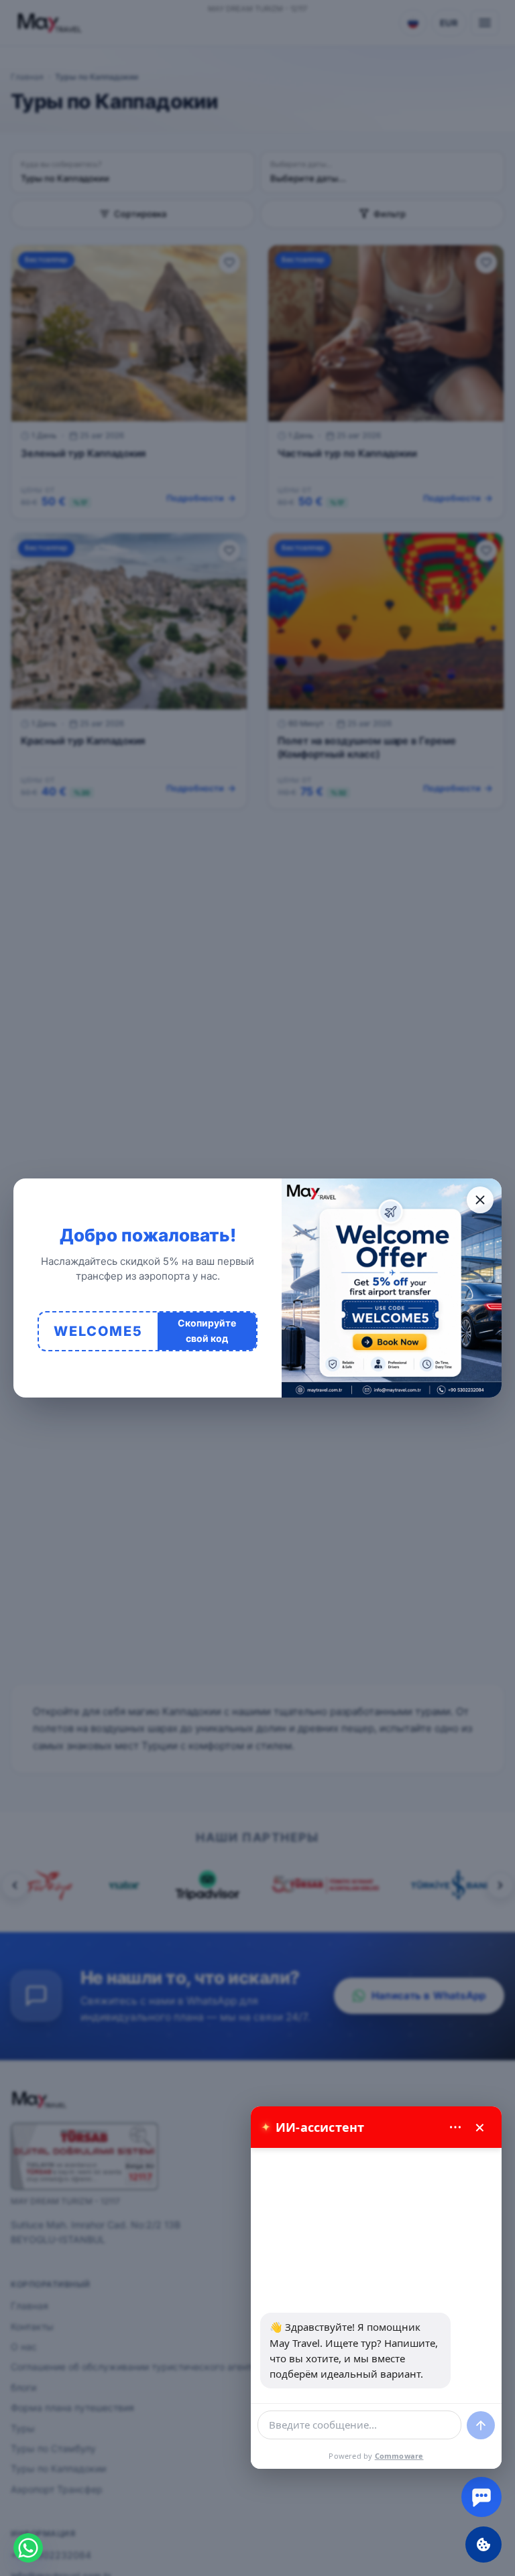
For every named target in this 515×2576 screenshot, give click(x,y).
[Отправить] (481, 2425)
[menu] (455, 2127)
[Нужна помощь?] (481, 2497)
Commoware (399, 2456)
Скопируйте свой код (207, 1330)
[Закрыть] (480, 1200)
